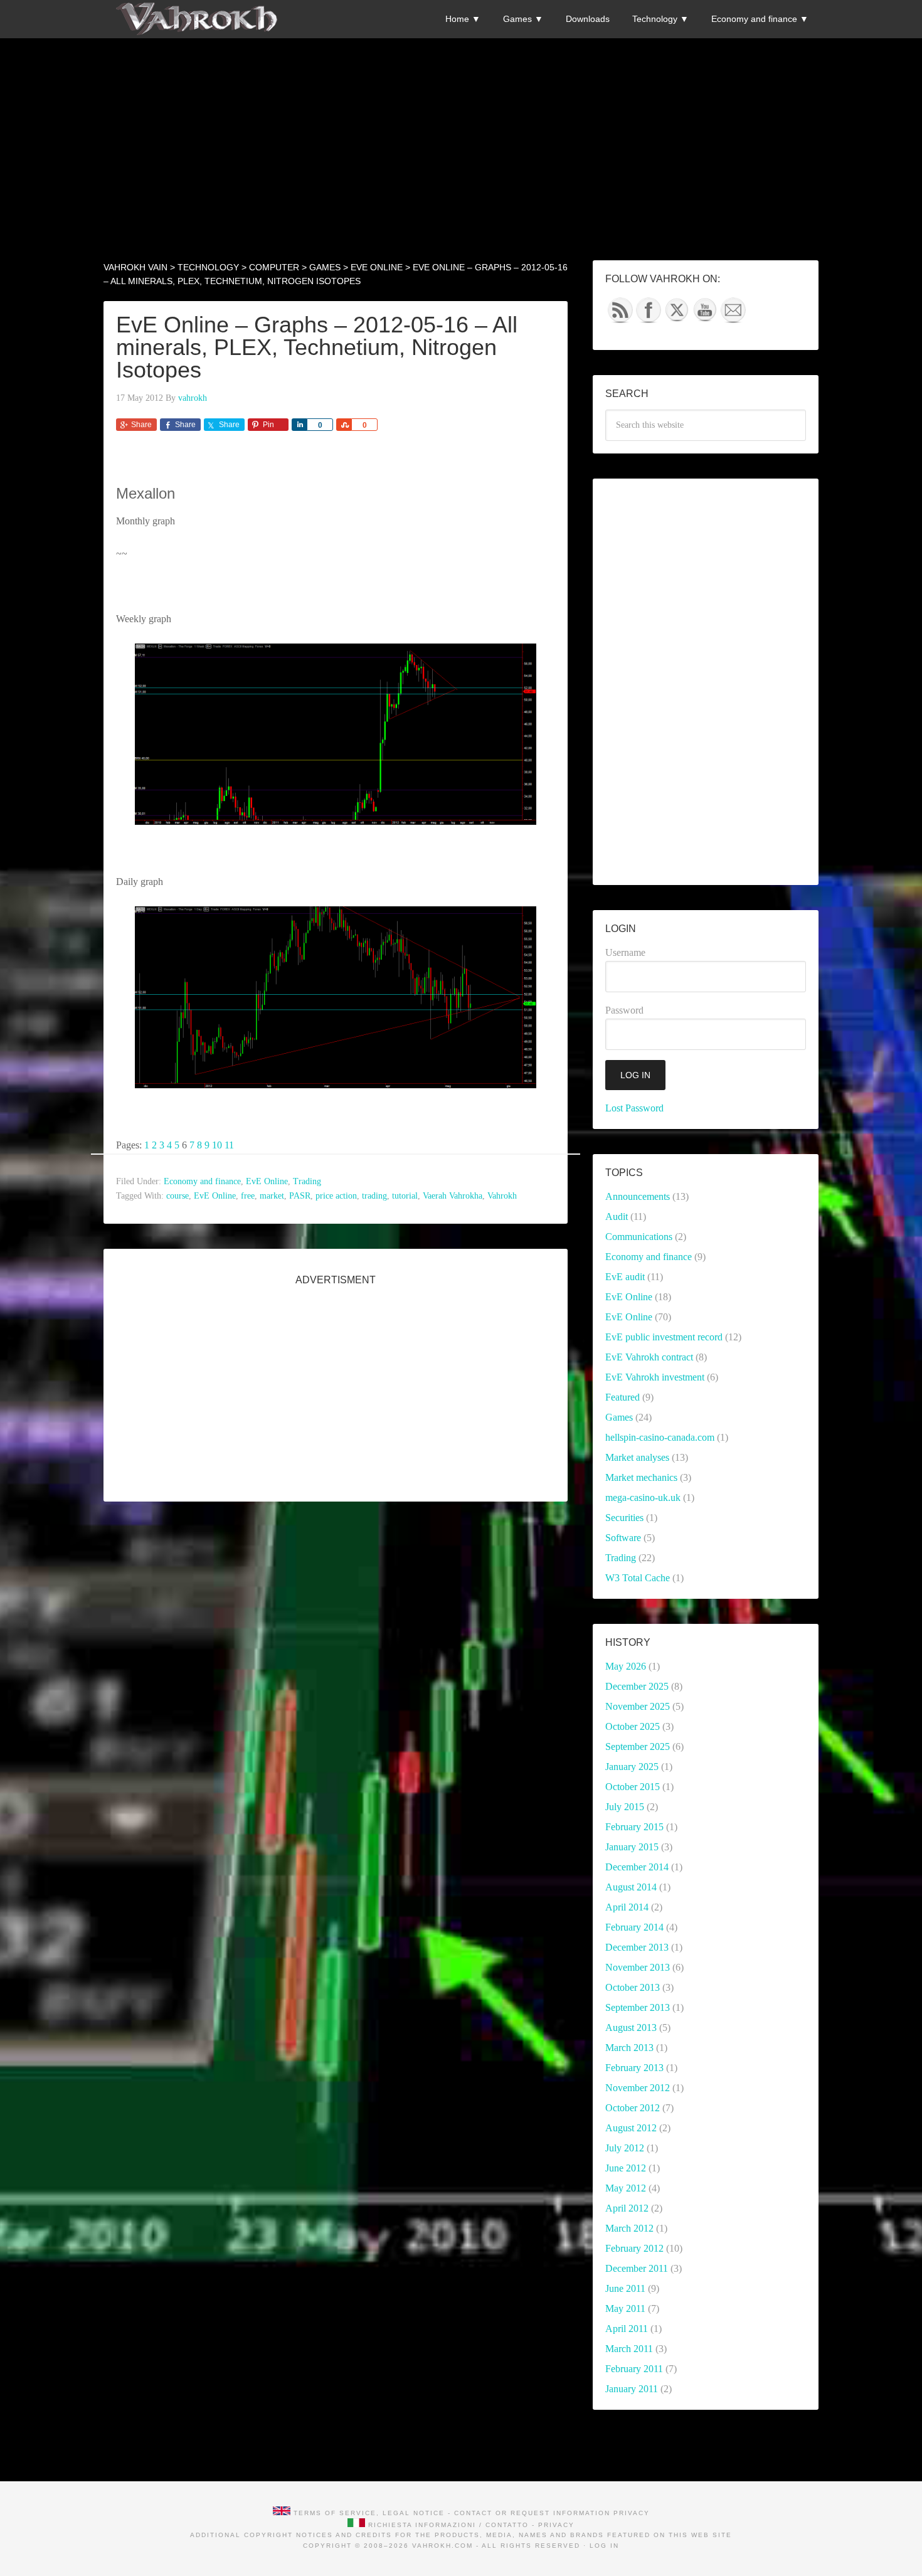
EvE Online (267, 1181)
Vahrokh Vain (198, 19)
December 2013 (637, 1947)
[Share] (299, 425)
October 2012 (633, 2108)
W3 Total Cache (638, 1578)
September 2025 (638, 1746)
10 (217, 1145)
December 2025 (637, 1686)
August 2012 (631, 2128)
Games (619, 1417)
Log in (604, 2546)
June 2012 (626, 2168)
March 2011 (629, 2349)
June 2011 (625, 2288)
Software (623, 1538)
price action (336, 1196)
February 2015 (634, 1827)
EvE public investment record (664, 1337)
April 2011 (627, 2329)
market (272, 1196)
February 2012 (634, 2248)
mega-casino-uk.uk (643, 1497)
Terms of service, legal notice (369, 2513)
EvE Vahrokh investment (655, 1377)
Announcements (638, 1196)
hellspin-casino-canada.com (660, 1437)
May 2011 (625, 2308)
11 (229, 1145)
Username (625, 952)
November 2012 (638, 2088)
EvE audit (625, 1277)
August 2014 (631, 1887)
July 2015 (625, 1807)
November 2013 (638, 1967)
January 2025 (632, 1767)
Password (624, 1010)
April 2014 (627, 1907)
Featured (623, 1397)
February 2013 (634, 2068)
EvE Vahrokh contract (649, 1357)
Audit (617, 1216)
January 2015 (632, 1847)
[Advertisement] (461, 126)
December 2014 (637, 1867)
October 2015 (633, 1787)
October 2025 (633, 1726)
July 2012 (625, 2148)
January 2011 (632, 2389)
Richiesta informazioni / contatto (448, 2525)
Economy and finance (202, 1181)
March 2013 (629, 2048)
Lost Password (634, 1108)
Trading (307, 1181)
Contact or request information (532, 2513)
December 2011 (637, 2268)
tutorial (405, 1196)
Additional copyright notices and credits (291, 2535)
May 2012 (626, 2188)
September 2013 (638, 2007)
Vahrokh (502, 1196)
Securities (624, 1518)
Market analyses (637, 1457)
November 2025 (638, 1706)
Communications (639, 1237)
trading (374, 1196)
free (248, 1196)
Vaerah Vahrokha (453, 1196)
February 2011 (634, 2369)
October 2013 (633, 1987)
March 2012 (629, 2228)
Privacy (632, 2513)
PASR (300, 1196)
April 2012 (627, 2208)
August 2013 (631, 2027)
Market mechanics (641, 1477)
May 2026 (626, 1666)
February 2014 (634, 1927)
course (178, 1196)
